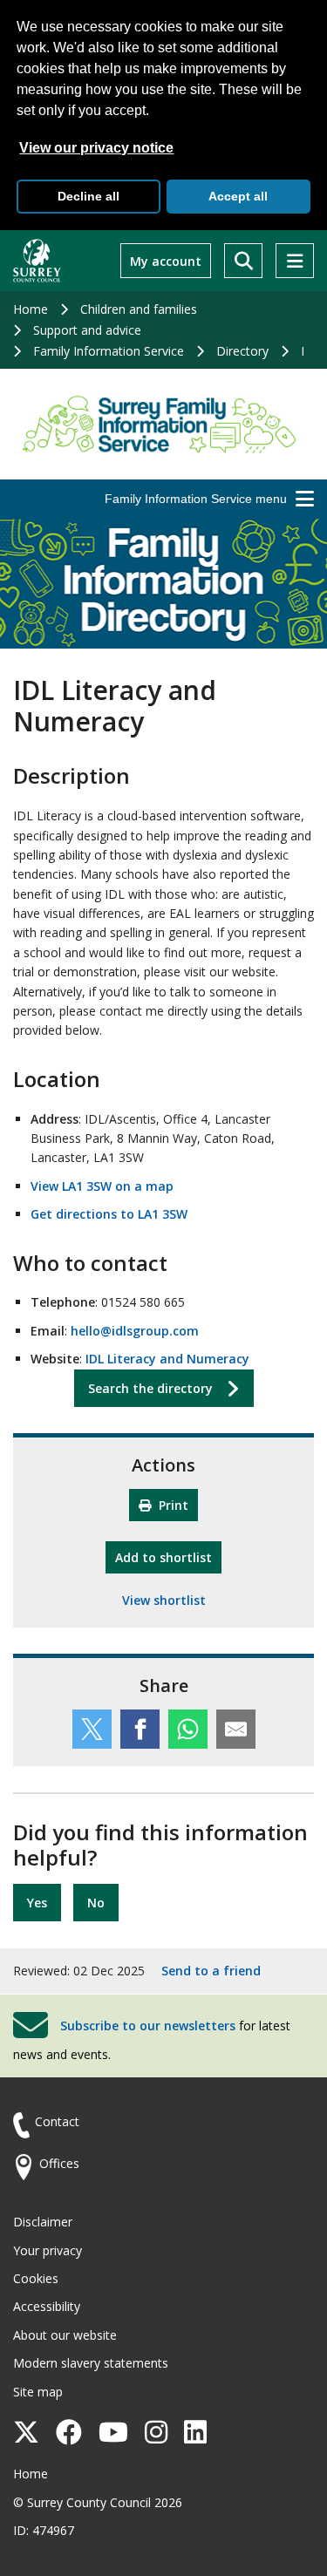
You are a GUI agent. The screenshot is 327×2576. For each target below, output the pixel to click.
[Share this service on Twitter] (92, 1729)
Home (31, 309)
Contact (57, 2121)
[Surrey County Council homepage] (37, 261)
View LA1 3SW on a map (102, 1186)
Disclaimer (43, 2222)
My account (166, 261)
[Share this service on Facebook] (140, 1729)
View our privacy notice (96, 148)
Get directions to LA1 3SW (109, 1214)
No (96, 1903)
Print (172, 1505)
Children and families (139, 309)
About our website (65, 2335)
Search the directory (150, 1388)
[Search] (243, 261)
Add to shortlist (168, 1557)
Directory (242, 351)
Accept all (238, 196)
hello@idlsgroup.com (135, 1331)
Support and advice (87, 330)
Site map (38, 2392)
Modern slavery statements (91, 2363)
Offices (59, 2163)
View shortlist (164, 1600)
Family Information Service (109, 351)
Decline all (89, 196)
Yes (37, 1903)
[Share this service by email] (236, 1729)
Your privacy (48, 2250)
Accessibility (47, 2306)
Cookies (36, 2278)
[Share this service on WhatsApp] (188, 1729)
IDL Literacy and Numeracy (167, 1359)
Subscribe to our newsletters (148, 2025)
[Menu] (295, 261)
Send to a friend (211, 1971)
